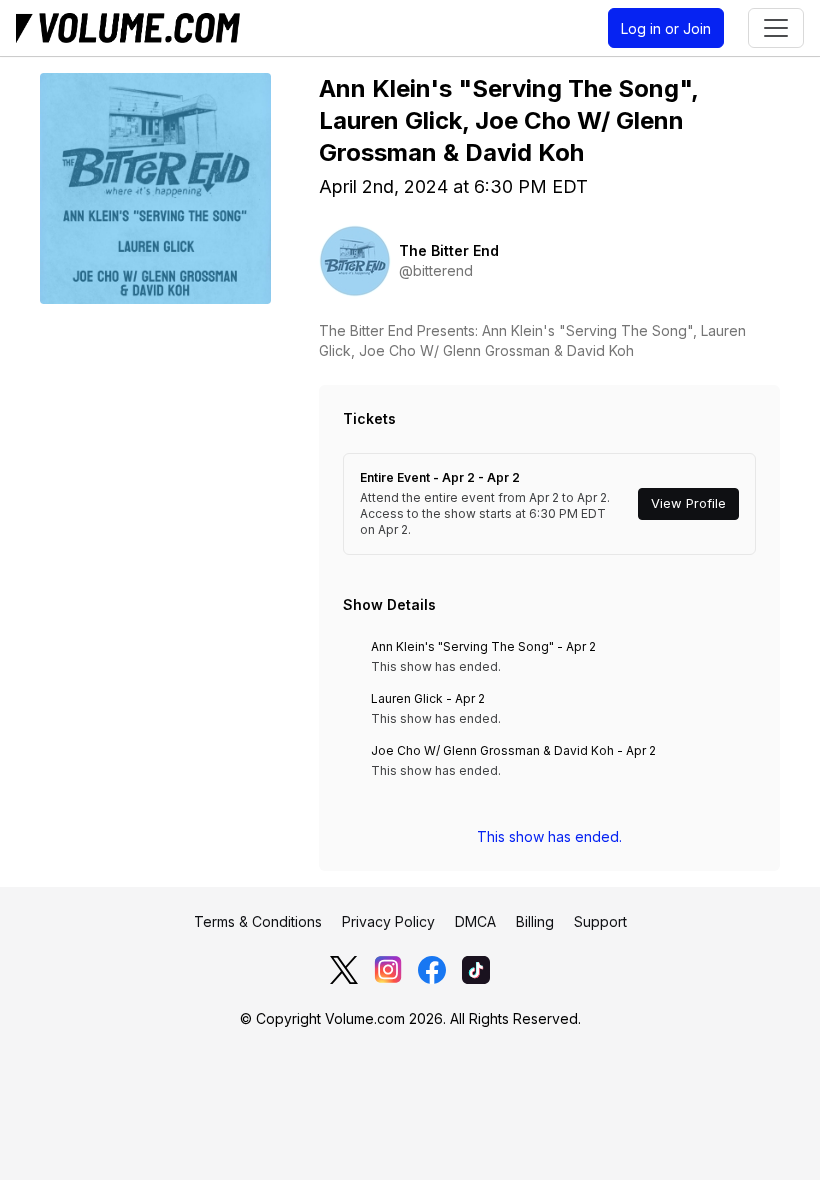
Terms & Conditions (258, 921)
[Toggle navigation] (776, 28)
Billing (535, 921)
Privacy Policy (388, 921)
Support (600, 921)
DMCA (475, 921)
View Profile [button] (688, 503)
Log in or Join (666, 28)
